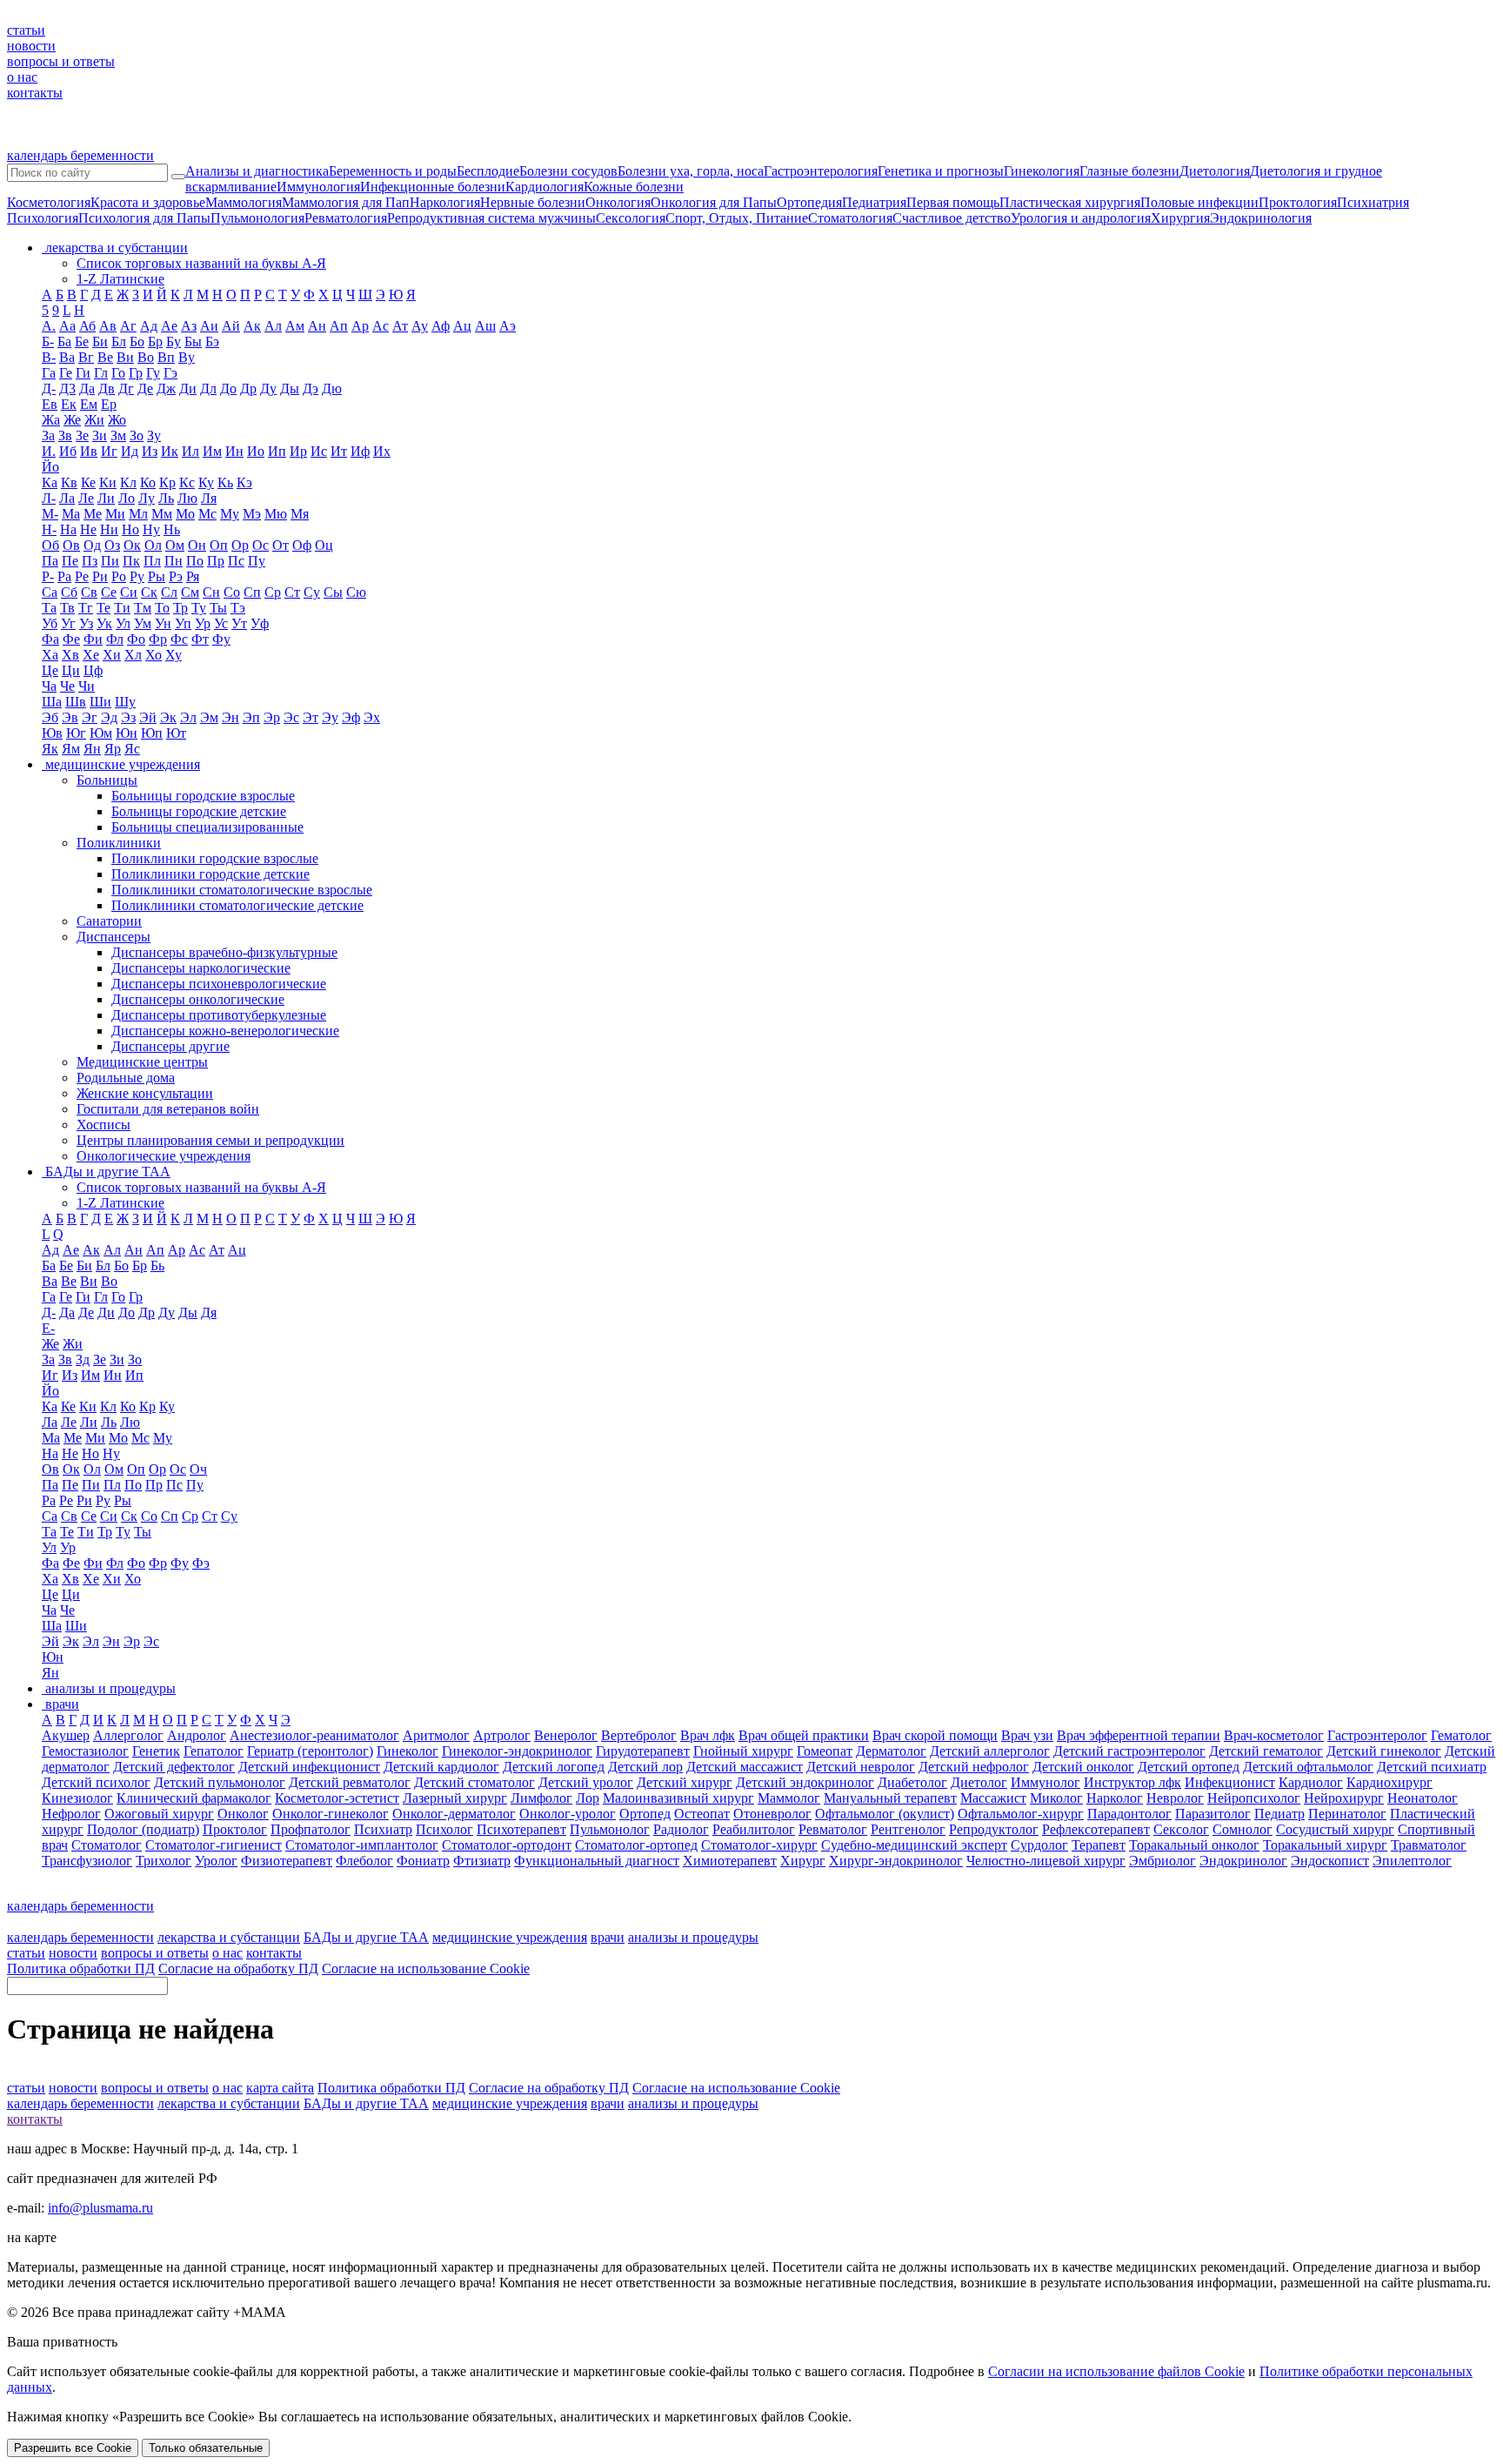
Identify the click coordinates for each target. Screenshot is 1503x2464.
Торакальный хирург (1325, 1845)
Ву (187, 357)
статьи (26, 30)
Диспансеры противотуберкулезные (219, 1015)
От (281, 545)
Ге (66, 373)
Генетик (156, 1751)
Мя (300, 514)
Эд (109, 717)
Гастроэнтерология (821, 171)
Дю (332, 388)
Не (88, 529)
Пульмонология (257, 218)
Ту (199, 608)
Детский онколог (1083, 1767)
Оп (219, 545)
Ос (261, 545)
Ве (105, 357)
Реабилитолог (754, 1829)
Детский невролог (861, 1767)
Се (109, 592)
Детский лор (645, 1767)
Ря (193, 576)
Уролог (216, 1861)
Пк (131, 561)
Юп (152, 733)
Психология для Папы (144, 218)
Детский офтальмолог (1308, 1767)
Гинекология (1042, 171)
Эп (251, 717)
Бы (193, 341)
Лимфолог (541, 1798)
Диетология (1215, 171)
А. (49, 326)
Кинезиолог (77, 1798)
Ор (240, 545)
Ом (175, 545)
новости (31, 46)
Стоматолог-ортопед (636, 1845)
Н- (49, 529)
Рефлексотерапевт (1096, 1829)
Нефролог (71, 1814)
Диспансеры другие (170, 1046)
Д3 (67, 388)
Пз (90, 561)
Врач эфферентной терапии (1139, 1735)
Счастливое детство (952, 218)
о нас (22, 77)
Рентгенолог (908, 1829)
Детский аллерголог (990, 1751)
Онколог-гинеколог (331, 1814)
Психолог (444, 1829)
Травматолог (1429, 1845)
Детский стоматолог (474, 1782)
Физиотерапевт (287, 1861)
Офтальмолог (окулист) (885, 1814)
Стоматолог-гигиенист (214, 1845)
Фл (115, 639)
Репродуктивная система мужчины (491, 218)
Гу (153, 373)
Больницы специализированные (207, 827)
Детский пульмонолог (220, 1782)
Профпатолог (311, 1829)
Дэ (311, 388)
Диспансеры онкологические (198, 999)
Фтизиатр (482, 1861)
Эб (50, 717)
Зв (65, 435)
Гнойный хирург (743, 1751)
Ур (203, 623)
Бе (82, 341)
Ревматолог (833, 1829)
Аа (67, 326)
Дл (208, 388)
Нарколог (1115, 1798)
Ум (143, 623)
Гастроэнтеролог (1377, 1735)
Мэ (252, 514)
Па (50, 561)
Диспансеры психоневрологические (219, 984)
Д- (49, 388)
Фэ (201, 1563)
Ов (71, 545)
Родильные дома (126, 1078)
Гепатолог (214, 1751)
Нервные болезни (533, 202)
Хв (70, 655)
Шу (125, 702)
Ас (381, 326)
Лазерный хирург (455, 1798)
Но (130, 529)
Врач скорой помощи (935, 1735)
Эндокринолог (1243, 1861)
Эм (209, 717)
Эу (330, 717)
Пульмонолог (610, 1829)
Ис (319, 451)
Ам (295, 326)
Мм (162, 514)
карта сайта (280, 2088)
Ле (86, 498)
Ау (420, 326)
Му (230, 514)
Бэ (212, 341)
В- (49, 357)
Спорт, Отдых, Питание (737, 218)
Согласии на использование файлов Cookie (1116, 2371)
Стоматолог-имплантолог (362, 1845)
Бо (137, 341)
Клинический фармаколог (194, 1798)
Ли (106, 498)
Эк (168, 717)
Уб (50, 623)
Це (50, 670)
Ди (188, 388)
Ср (273, 592)
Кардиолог (1311, 1782)
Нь (172, 529)
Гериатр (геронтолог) (310, 1751)
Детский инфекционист (309, 1767)
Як (50, 749)
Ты (218, 608)
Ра (64, 576)
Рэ (176, 576)
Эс (291, 717)
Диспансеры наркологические (201, 968)
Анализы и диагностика (257, 171)
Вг (86, 357)
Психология (43, 218)
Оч (198, 1469)
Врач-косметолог (1274, 1735)
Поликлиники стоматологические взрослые (242, 890)
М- (50, 514)
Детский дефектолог (174, 1767)
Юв (52, 733)
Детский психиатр (1432, 1767)
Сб (69, 592)
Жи (94, 420)
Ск (149, 592)
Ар (360, 326)
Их (382, 451)
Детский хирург (685, 1782)
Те (104, 608)
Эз (128, 717)
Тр (180, 608)
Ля (209, 498)
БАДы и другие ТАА (366, 1937)
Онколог (243, 1814)
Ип (277, 451)
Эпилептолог (1412, 1861)
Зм (118, 435)
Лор (588, 1798)
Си (129, 592)
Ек (69, 404)
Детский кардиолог (441, 1767)
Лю (187, 498)
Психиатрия (1373, 202)
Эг (90, 717)
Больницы (107, 780)
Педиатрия (874, 202)
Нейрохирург (1344, 1798)
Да (87, 388)
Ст (292, 592)
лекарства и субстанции (229, 1937)
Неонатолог (1423, 1798)
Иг (109, 451)
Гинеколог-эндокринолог (517, 1751)
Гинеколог (407, 1751)
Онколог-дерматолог (454, 1814)
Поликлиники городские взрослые (215, 858)
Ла (67, 498)
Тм (143, 608)
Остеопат (702, 1814)
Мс (207, 514)
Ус (221, 623)
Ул (123, 623)
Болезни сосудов (568, 171)
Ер (109, 404)
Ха (50, 655)
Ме (93, 514)
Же (72, 420)
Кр (167, 482)
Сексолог (1181, 1829)
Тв (67, 608)
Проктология (1298, 202)
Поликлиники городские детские (210, 874)
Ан (317, 326)
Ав (108, 326)
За (48, 435)
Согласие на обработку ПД (238, 1969)
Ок (132, 545)
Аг (128, 326)
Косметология (49, 202)
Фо (136, 639)
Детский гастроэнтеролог (1129, 1751)
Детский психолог (96, 1782)
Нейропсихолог (1254, 1798)
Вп (166, 357)
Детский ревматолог (350, 1782)
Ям (71, 749)
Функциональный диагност (597, 1861)
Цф (93, 670)
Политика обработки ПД (81, 1969)
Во (146, 357)
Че (67, 686)
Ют (176, 733)
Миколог (1056, 1798)
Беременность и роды (393, 171)
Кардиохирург (1389, 1782)
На (68, 529)
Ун (163, 623)
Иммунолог (1045, 1782)
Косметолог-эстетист (337, 1798)
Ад (149, 326)
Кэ (244, 482)
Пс (236, 561)
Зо (137, 435)
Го (118, 373)
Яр (113, 749)
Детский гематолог (1266, 1751)
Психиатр (383, 1829)
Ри (100, 576)
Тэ (238, 608)
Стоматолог (107, 1845)
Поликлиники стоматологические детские (237, 905)
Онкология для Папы (714, 202)
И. (49, 451)
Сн (211, 592)
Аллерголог (128, 1735)
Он (197, 545)
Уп (183, 623)
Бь (157, 1265)
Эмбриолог (1162, 1861)
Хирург (803, 1861)
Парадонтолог (1129, 1814)
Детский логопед (554, 1767)
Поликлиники (119, 843)
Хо (154, 655)
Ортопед (645, 1814)
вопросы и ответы (61, 61)
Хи (112, 655)
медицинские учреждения (510, 1937)
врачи (608, 1937)
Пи (110, 561)
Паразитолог (1213, 1814)
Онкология (618, 202)
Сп (252, 592)
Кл (128, 482)
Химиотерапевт (730, 1861)
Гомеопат (825, 1751)
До (228, 388)
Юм (101, 733)
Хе (91, 655)
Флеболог (364, 1861)
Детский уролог (586, 1782)
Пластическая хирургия (1070, 202)
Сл (169, 592)
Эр (272, 717)
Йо (50, 467)
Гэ (170, 373)
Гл (101, 373)
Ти (122, 608)
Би (100, 341)
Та (49, 608)
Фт (200, 639)
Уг (68, 623)
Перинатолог (1347, 1814)
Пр (216, 561)
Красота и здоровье (148, 202)
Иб (68, 451)
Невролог (1175, 1798)
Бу (174, 341)
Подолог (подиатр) (143, 1829)
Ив (89, 451)
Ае (169, 326)
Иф (360, 451)
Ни (109, 529)
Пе (70, 561)
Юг (76, 733)
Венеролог (566, 1735)
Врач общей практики (804, 1735)
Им (212, 451)
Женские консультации (145, 1093)
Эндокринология (1261, 218)
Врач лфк (708, 1735)
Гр (136, 373)
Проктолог (235, 1829)
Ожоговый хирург (159, 1814)
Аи (209, 326)
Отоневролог (772, 1814)
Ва (67, 357)
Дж (166, 388)
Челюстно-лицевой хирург (1046, 1861)
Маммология (244, 202)
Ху (174, 655)
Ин (234, 451)
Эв (70, 717)
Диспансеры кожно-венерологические (225, 1031)
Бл (119, 341)
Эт (311, 717)
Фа (50, 639)
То (162, 608)
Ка (50, 482)
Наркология (445, 202)
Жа (51, 420)
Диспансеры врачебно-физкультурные (224, 952)
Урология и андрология (1081, 218)
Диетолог (979, 1782)
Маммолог (789, 1798)
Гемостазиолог (85, 1751)
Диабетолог (912, 1782)
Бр (155, 341)
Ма (71, 514)
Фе (71, 639)
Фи (93, 639)
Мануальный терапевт (890, 1798)
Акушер (66, 1735)
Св (89, 592)
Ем (89, 404)
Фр (158, 639)
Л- (49, 498)
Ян (92, 749)
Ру (137, 576)
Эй (148, 717)
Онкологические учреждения (164, 1156)
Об (50, 545)
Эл (188, 717)
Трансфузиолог (87, 1861)
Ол (153, 545)
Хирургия (1180, 218)
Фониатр (423, 1861)
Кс (187, 482)
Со (232, 592)
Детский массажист (745, 1767)
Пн (174, 561)
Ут (239, 623)
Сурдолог (1039, 1845)
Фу (221, 639)
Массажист (993, 1798)
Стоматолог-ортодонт (507, 1845)
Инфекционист (1230, 1782)
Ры (157, 576)
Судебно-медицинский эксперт (914, 1845)
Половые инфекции (1199, 202)
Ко (148, 482)
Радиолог (681, 1829)
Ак (252, 326)
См (190, 592)
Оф (302, 545)
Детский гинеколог (1384, 1751)
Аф (441, 326)
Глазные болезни (1129, 171)
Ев (50, 404)
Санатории (109, 921)
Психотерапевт (521, 1829)
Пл (152, 561)
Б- (48, 341)
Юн (127, 733)
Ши (100, 702)
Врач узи (1027, 1735)
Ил (190, 451)
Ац (462, 326)
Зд (83, 1359)
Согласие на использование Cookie (426, 1969)
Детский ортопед (1189, 1767)
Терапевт (1099, 1845)
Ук (104, 623)
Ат (400, 326)
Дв (107, 388)
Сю (356, 592)
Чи (87, 686)
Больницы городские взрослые (203, 796)
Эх (372, 717)
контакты (35, 93)
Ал (273, 326)
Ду (268, 388)
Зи (100, 435)
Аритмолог (436, 1735)
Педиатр (1279, 1814)
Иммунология (318, 187)
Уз (86, 623)
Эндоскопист (1330, 1861)
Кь (225, 482)
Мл (138, 514)
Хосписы (104, 1125)
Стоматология (850, 218)
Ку (206, 482)
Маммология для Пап (346, 202)
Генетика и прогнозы (941, 171)
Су (312, 592)
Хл (133, 655)
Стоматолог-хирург (759, 1845)
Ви (125, 357)
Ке (88, 482)
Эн (230, 717)
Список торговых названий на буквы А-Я (201, 263)
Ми (115, 514)
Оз (112, 545)
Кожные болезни (634, 187)
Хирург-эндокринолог (896, 1861)
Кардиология (544, 187)
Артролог (502, 1735)
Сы (333, 592)
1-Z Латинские (120, 279)
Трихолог (164, 1861)
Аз (189, 326)
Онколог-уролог (568, 1814)
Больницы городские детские (199, 811)
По (195, 561)
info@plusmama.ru (100, 2208)
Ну (151, 529)
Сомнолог (1242, 1829)
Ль (166, 498)
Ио (256, 451)
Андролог (197, 1735)
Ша (52, 702)
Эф (351, 717)
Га (49, 373)
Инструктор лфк (1132, 1782)
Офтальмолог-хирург (1021, 1814)
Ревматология (346, 218)
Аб (87, 326)
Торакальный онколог (1194, 1845)
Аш (485, 326)
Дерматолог (891, 1751)
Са (50, 592)
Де (145, 388)
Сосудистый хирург (1335, 1829)
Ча (49, 686)
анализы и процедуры (693, 1937)
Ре (82, 576)
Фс (179, 639)
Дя (209, 1312)
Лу (147, 498)
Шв (76, 702)
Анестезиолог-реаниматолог (314, 1735)
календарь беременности (80, 155)
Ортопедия (809, 202)
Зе (82, 435)
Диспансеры (114, 937)
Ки (108, 482)
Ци (71, 670)
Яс (132, 749)
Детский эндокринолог (805, 1782)
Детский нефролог (974, 1767)
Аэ (508, 326)
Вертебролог (639, 1735)
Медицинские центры (142, 1062)
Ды (290, 388)
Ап (339, 326)
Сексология (631, 218)
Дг (126, 388)
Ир (298, 451)
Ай (231, 326)
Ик (170, 451)
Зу (154, 435)
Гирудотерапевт (643, 1751)
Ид (130, 451)
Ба (64, 341)
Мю (276, 514)
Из (150, 451)
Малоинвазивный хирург (678, 1798)
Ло (127, 498)
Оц (324, 545)
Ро (119, 576)
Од (92, 545)
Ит (339, 451)
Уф (260, 623)
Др (248, 388)
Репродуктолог (994, 1829)
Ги (83, 373)
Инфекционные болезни (433, 187)
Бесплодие (488, 171)
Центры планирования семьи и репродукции (210, 1140)
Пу (257, 561)
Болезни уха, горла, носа (691, 171)
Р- (48, 576)
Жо (117, 420)
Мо (185, 514)
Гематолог (1461, 1735)
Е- (48, 1328)
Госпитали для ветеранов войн (168, 1109)
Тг (86, 608)
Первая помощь (953, 202)
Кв (69, 482)
